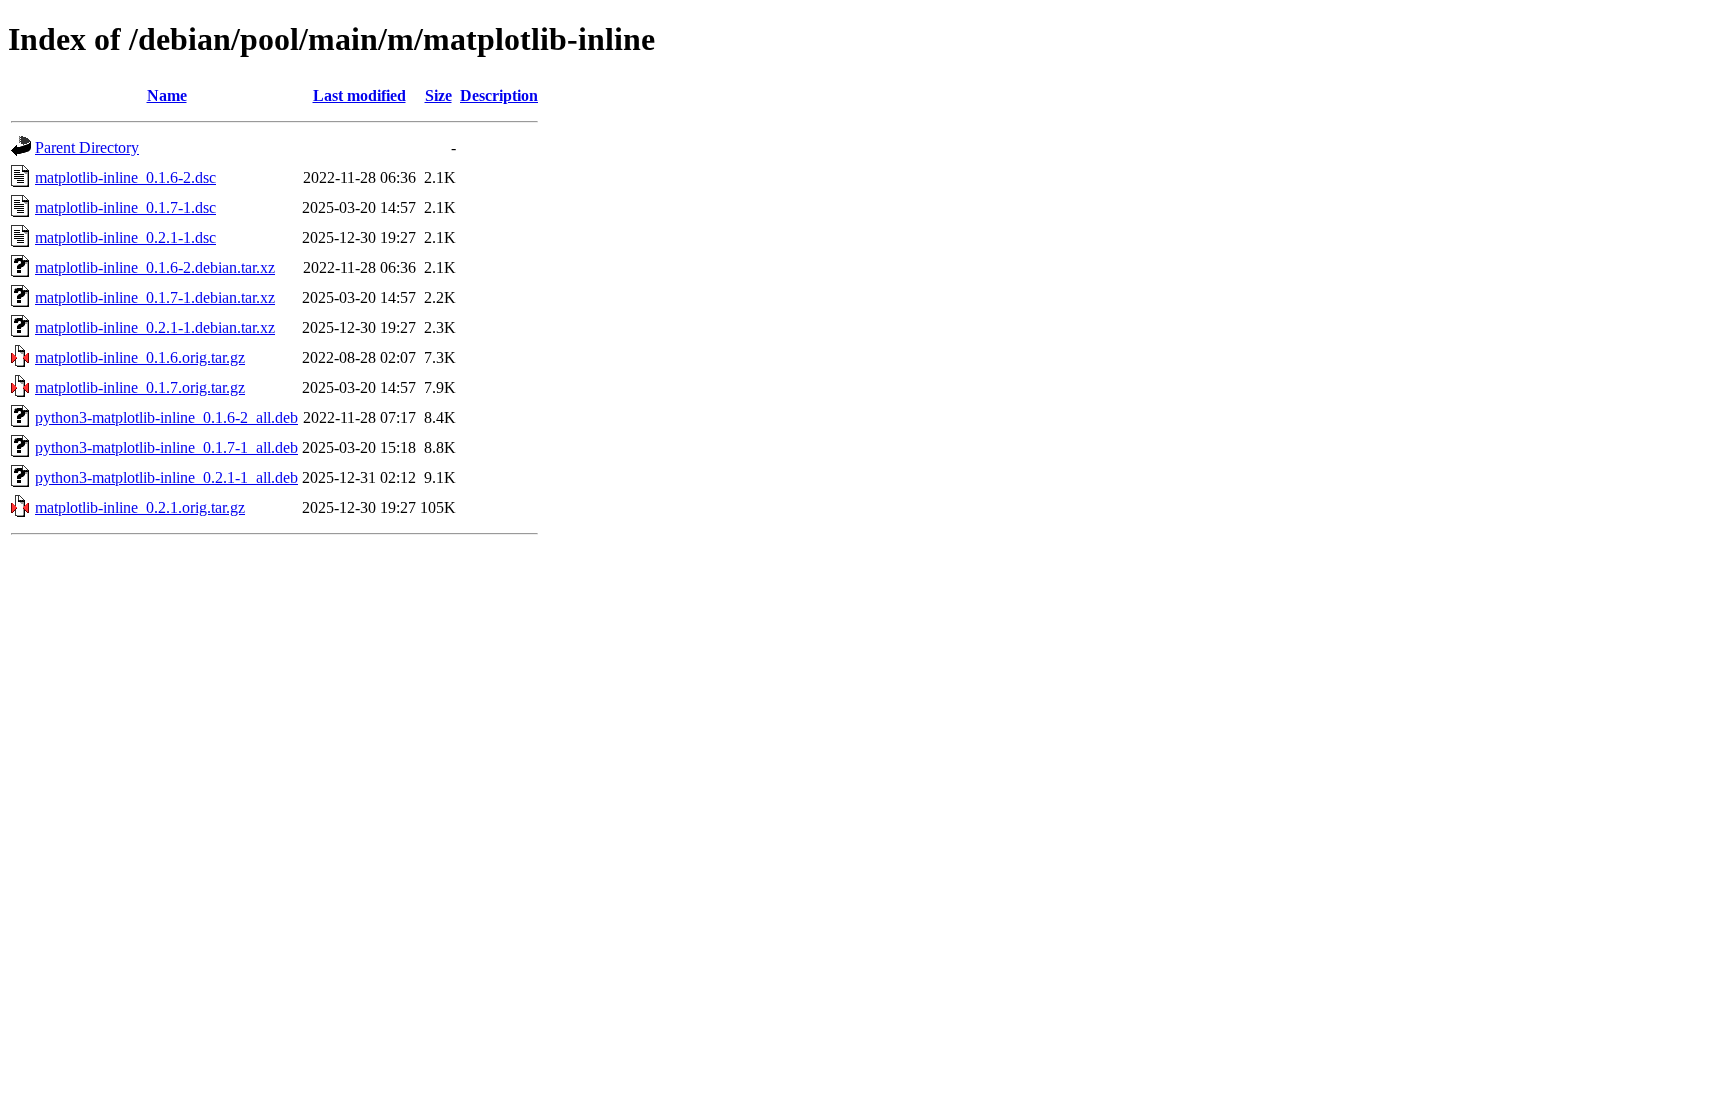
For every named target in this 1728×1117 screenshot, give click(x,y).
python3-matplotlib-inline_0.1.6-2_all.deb (166, 417)
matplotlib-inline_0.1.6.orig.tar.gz (140, 357)
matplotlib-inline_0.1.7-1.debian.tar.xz (155, 297)
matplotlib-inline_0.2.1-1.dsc (125, 237)
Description (499, 95)
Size (438, 95)
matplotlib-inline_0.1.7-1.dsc (125, 207)
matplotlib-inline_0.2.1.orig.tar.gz (140, 507)
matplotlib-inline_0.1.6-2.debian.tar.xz (155, 267)
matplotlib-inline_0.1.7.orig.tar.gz (140, 387)
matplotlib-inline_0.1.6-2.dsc (125, 177)
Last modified (359, 95)
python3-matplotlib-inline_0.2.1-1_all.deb (166, 477)
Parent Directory (87, 147)
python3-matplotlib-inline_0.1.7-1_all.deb (166, 447)
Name (167, 95)
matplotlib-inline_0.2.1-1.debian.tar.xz (155, 327)
